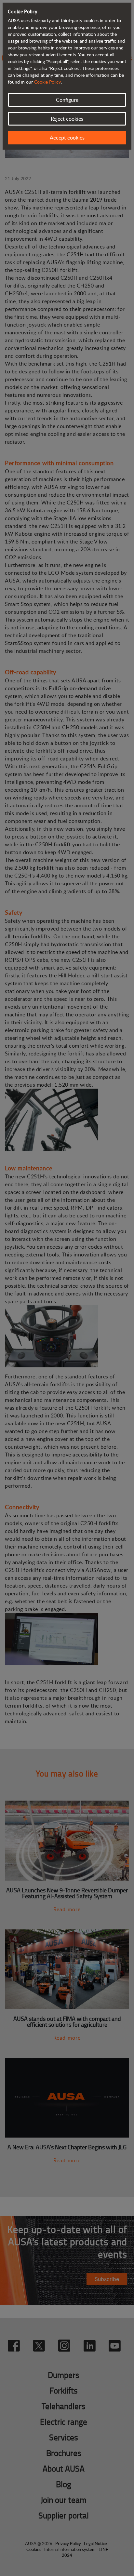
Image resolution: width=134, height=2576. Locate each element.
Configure (67, 100)
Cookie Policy (47, 82)
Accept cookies (67, 138)
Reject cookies (67, 119)
